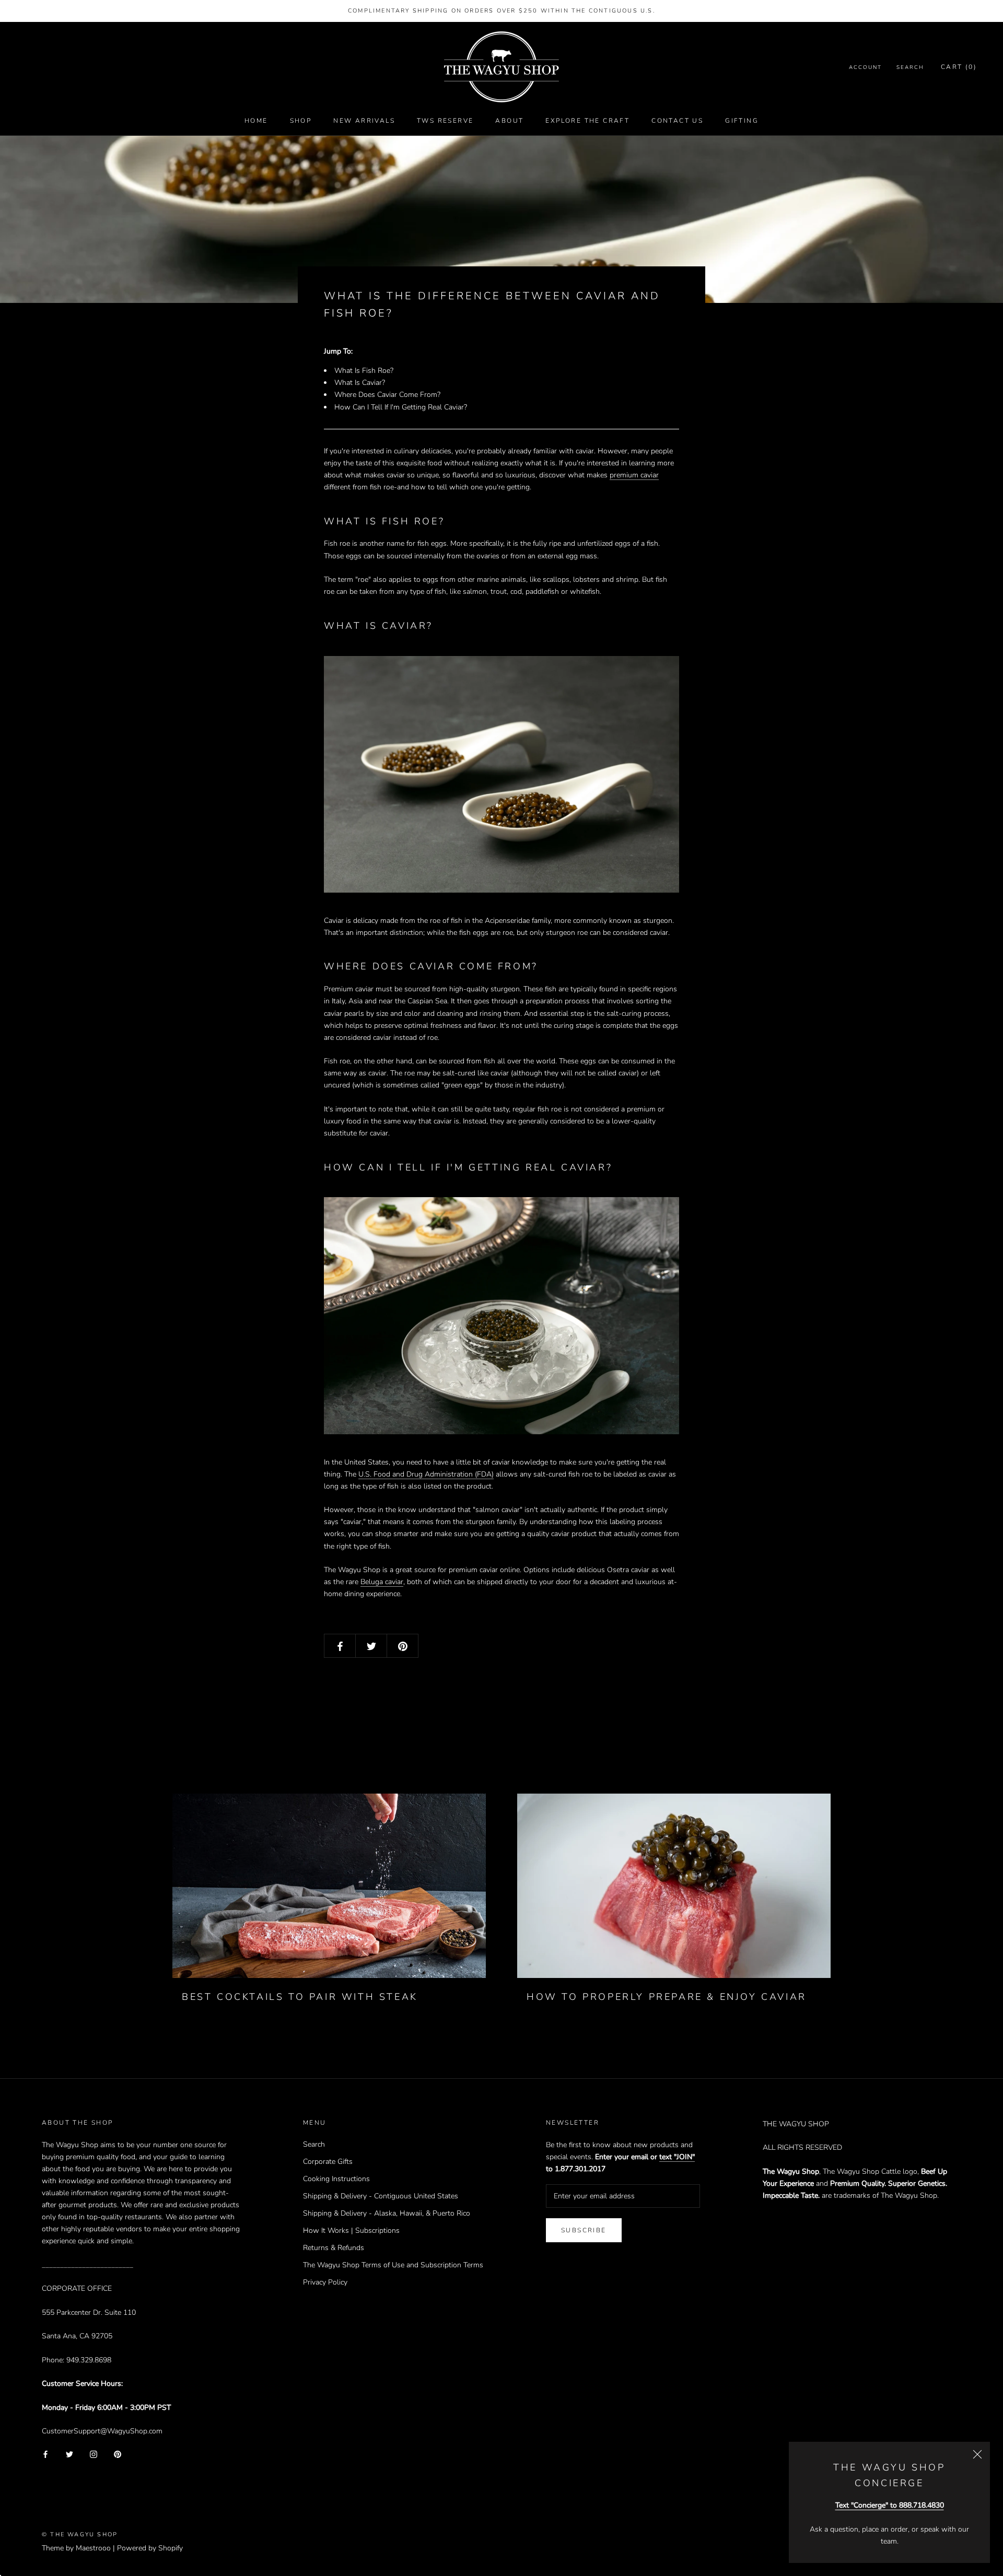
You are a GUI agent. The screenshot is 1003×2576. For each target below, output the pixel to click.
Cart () (959, 67)
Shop (301, 121)
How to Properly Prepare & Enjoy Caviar (667, 1997)
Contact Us (677, 121)
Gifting (742, 121)
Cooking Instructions (336, 2179)
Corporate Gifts (328, 2162)
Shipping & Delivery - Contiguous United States (381, 2196)
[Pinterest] (118, 2454)
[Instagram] (94, 2454)
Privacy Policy (325, 2282)
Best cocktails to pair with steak (300, 1997)
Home (256, 121)
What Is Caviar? (360, 383)
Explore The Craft (587, 121)
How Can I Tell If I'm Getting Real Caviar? (401, 407)
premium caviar (634, 475)
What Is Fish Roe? (364, 371)
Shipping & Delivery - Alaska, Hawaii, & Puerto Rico (387, 2213)
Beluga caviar (382, 1582)
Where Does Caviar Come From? (387, 395)
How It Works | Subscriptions (351, 2230)
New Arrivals (364, 121)
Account (865, 68)
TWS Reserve (445, 121)
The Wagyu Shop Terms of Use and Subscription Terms (393, 2265)
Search (910, 68)
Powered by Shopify (150, 2548)
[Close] (977, 2454)
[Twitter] (69, 2454)
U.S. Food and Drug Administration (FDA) (426, 1474)
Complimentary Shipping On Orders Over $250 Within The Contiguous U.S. (501, 11)
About (509, 121)
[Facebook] (45, 2454)
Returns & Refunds (334, 2248)
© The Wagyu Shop (80, 2534)
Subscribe (584, 2230)
